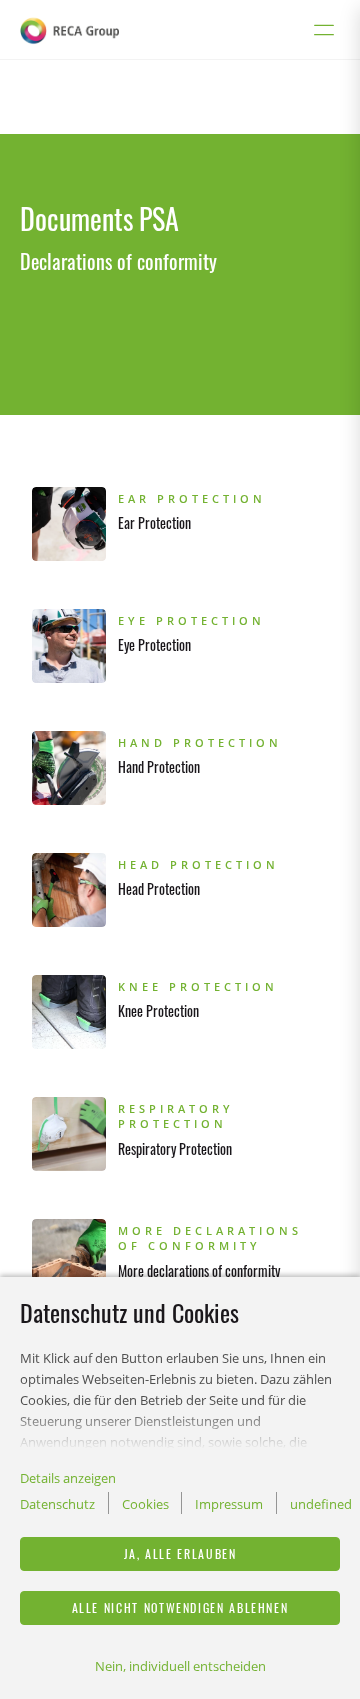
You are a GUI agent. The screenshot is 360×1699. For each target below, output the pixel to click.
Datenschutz (57, 1504)
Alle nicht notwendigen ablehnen (180, 1607)
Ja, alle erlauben (180, 1553)
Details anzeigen (68, 1478)
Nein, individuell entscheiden (180, 1666)
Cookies (145, 1504)
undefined (321, 1504)
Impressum (229, 1504)
